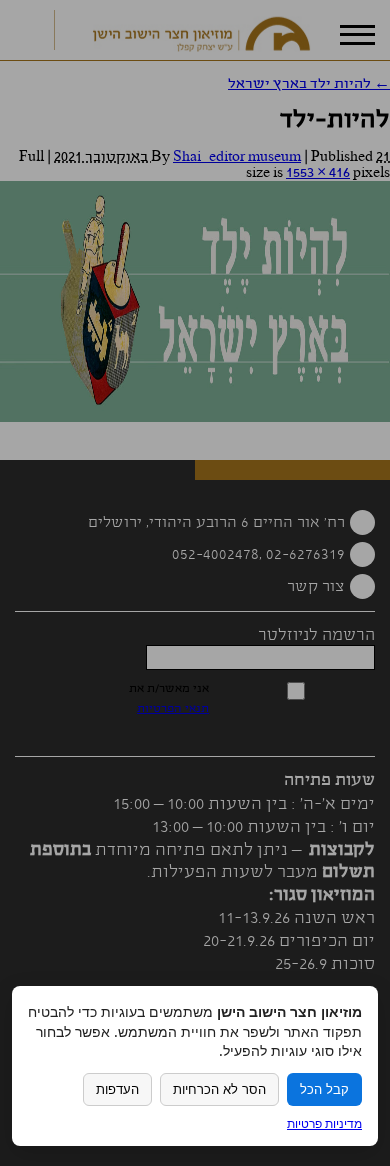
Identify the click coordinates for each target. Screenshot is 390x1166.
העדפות (117, 1089)
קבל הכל (324, 1089)
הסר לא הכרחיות (219, 1089)
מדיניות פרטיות (324, 1123)
